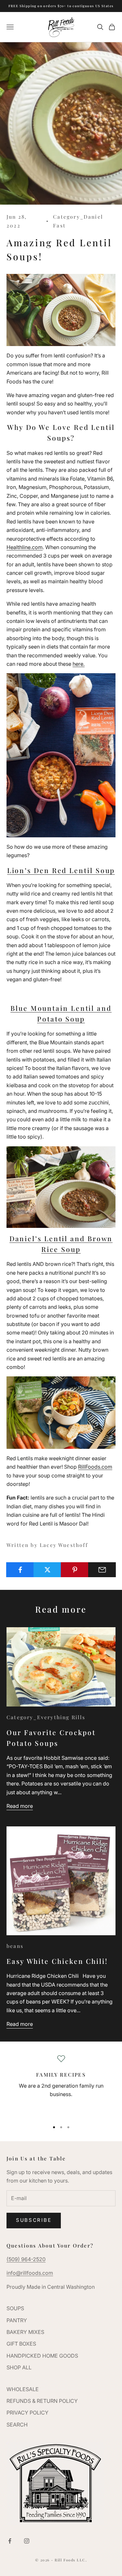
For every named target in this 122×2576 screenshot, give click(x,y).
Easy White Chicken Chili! (57, 1961)
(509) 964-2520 (26, 2259)
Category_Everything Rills (46, 1717)
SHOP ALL (19, 2367)
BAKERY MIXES (25, 2332)
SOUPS (15, 2308)
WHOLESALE (23, 2389)
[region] (61, 2085)
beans (15, 1946)
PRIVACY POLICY (27, 2413)
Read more (20, 1806)
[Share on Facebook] (20, 1570)
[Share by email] (102, 1570)
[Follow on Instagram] (27, 2541)
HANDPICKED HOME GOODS (42, 2356)
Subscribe (34, 2220)
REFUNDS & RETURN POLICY (42, 2401)
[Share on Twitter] (47, 1570)
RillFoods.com (95, 1467)
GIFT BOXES (21, 2344)
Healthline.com (25, 547)
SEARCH (17, 2425)
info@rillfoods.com (30, 2273)
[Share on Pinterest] (75, 1570)
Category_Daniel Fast (78, 221)
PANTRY (17, 2320)
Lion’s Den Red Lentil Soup (61, 870)
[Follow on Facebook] (10, 2541)
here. (79, 664)
